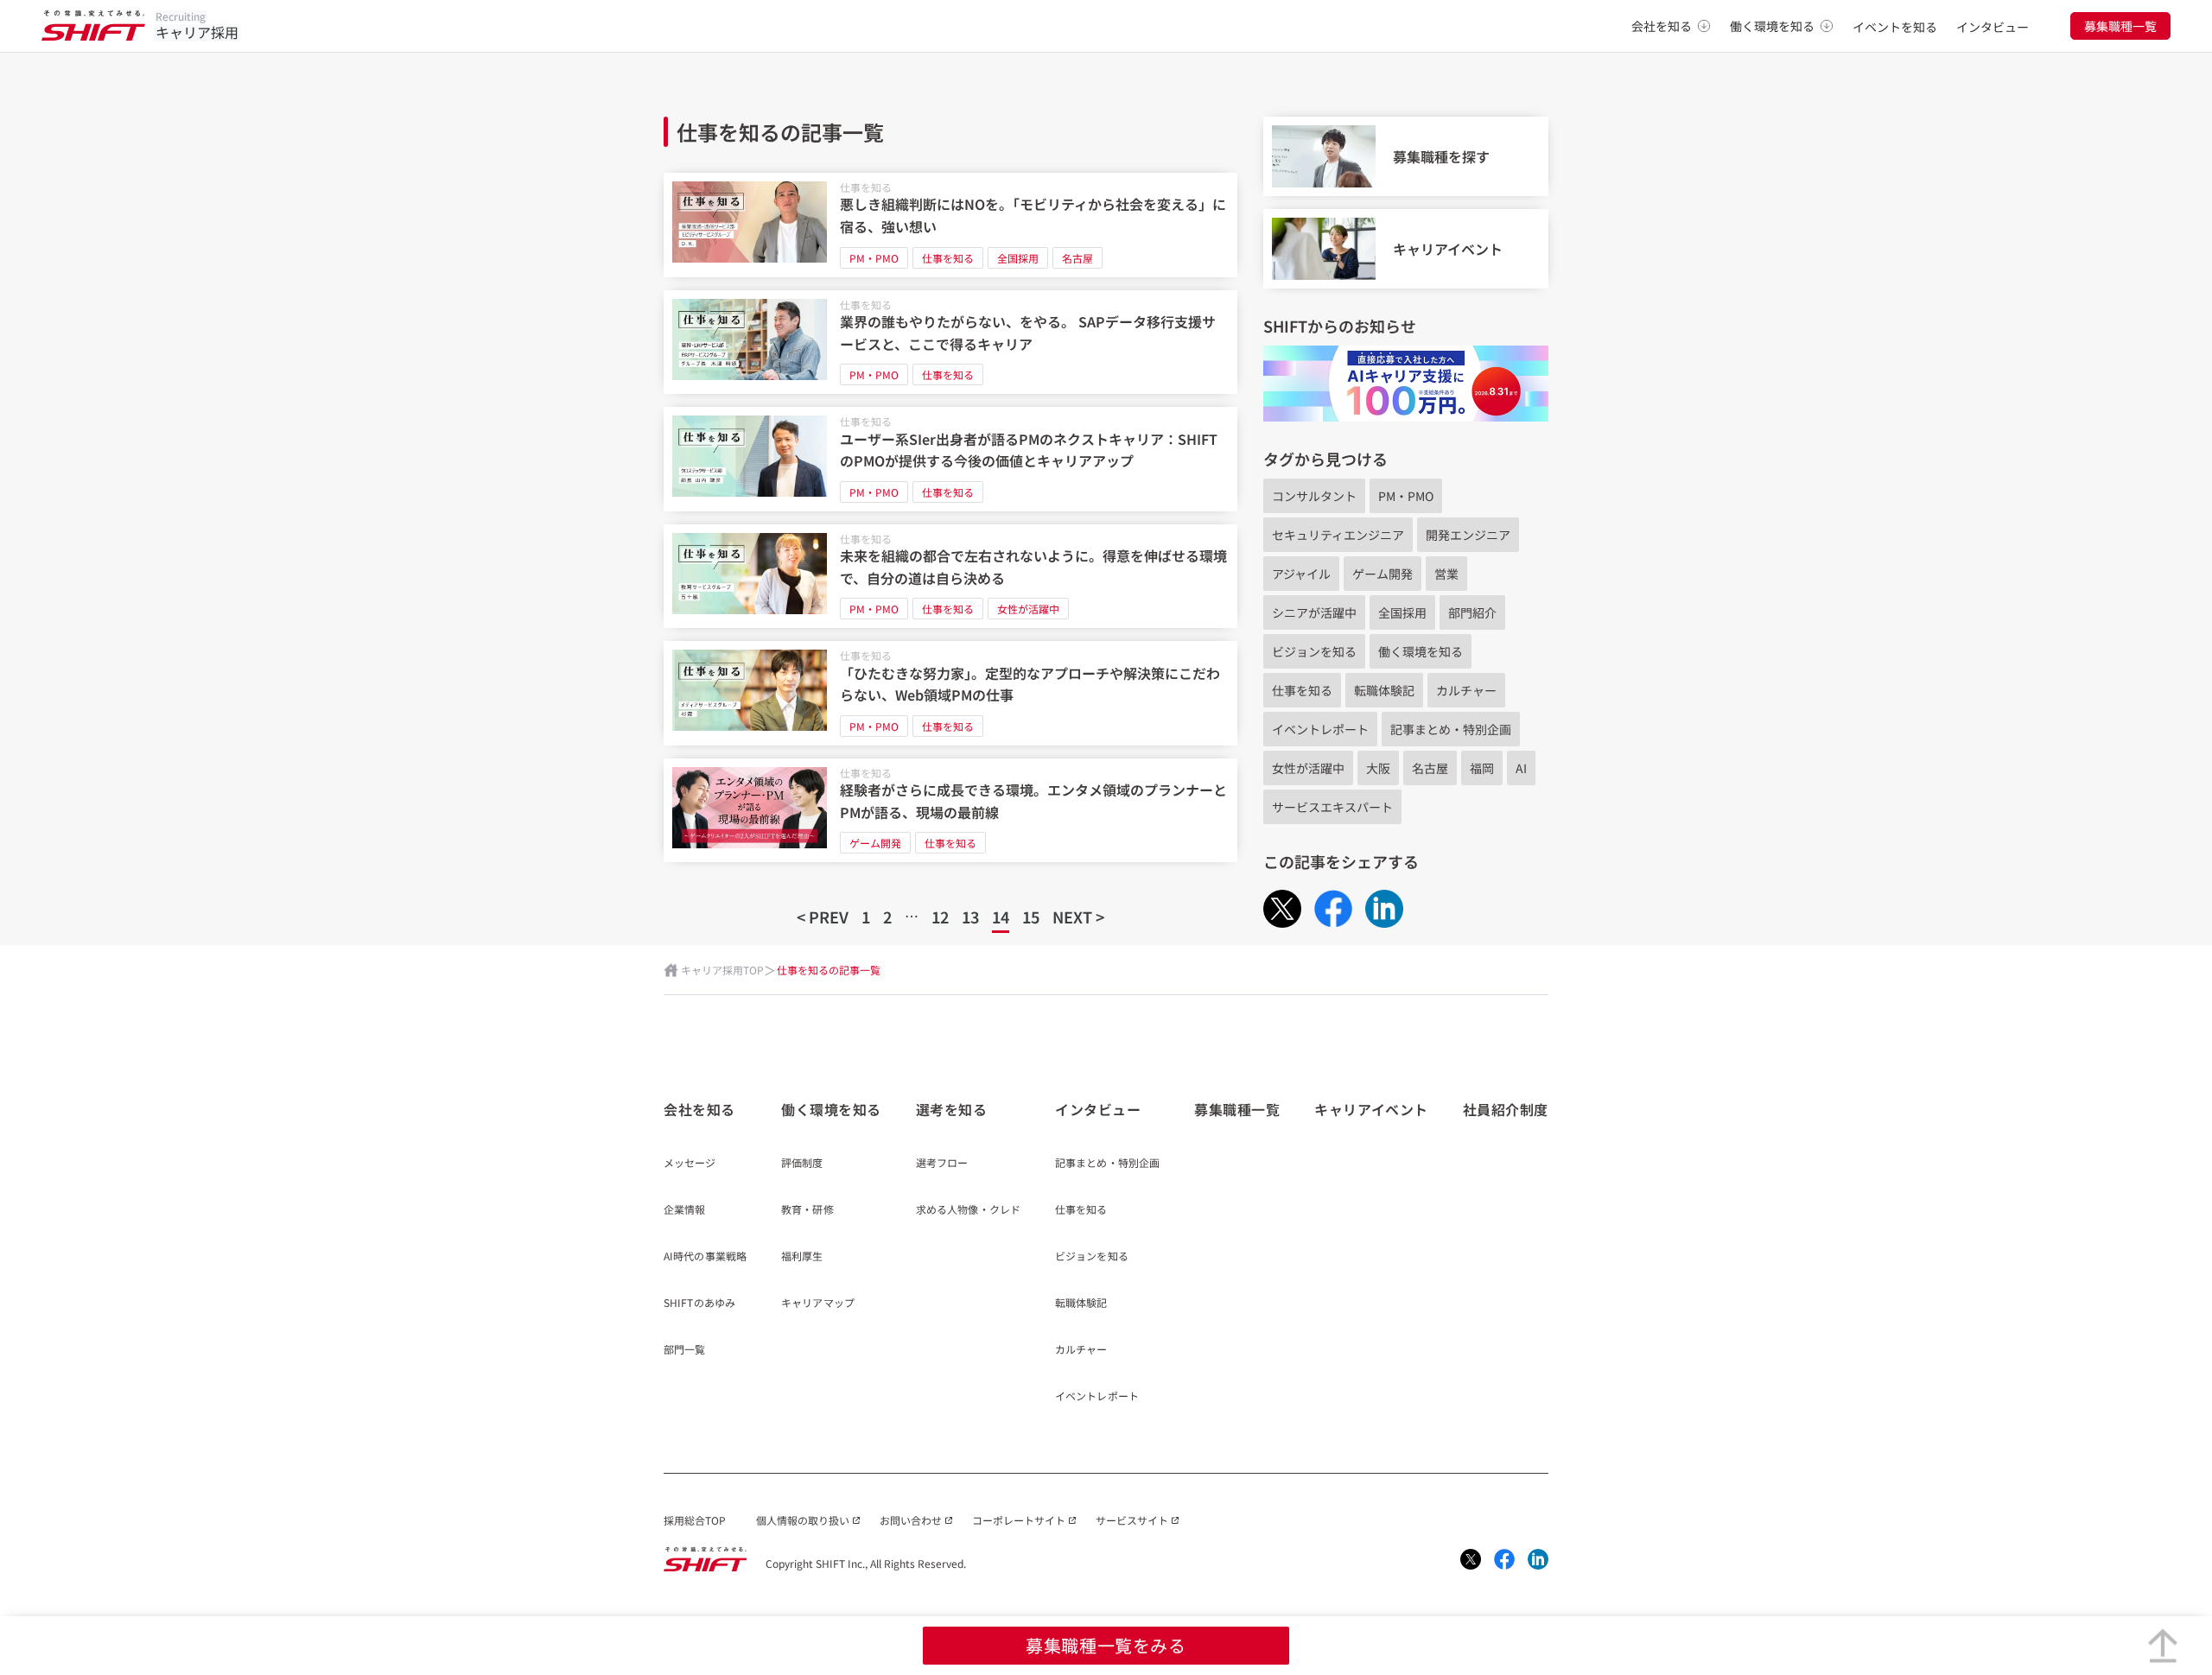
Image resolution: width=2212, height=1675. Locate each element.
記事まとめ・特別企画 (1451, 729)
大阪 (1378, 768)
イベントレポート (1320, 729)
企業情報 (684, 1210)
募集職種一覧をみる (1106, 1645)
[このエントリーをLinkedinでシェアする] (1384, 909)
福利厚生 (802, 1257)
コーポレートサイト (1019, 1520)
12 (940, 917)
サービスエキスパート (1332, 807)
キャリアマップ (818, 1304)
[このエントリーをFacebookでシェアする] (1333, 908)
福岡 (1482, 768)
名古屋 (1077, 258)
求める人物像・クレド (968, 1210)
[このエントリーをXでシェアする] (1282, 909)
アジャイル (1301, 574)
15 (1031, 917)
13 (970, 917)
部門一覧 (684, 1350)
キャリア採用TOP (722, 970)
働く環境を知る (1772, 26)
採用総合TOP (695, 1520)
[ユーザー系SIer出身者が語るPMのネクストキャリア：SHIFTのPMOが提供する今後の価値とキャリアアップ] (950, 459)
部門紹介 (1472, 612)
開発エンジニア (1468, 535)
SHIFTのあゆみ (699, 1304)
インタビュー (1993, 27)
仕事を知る (866, 187)
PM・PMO (874, 258)
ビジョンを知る (1314, 651)
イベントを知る (1895, 27)
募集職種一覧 (2120, 26)
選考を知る (952, 1109)
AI (1521, 768)
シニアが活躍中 (1314, 612)
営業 (1446, 574)
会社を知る (1662, 26)
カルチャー (1466, 690)
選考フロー (942, 1164)
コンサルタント (1314, 496)
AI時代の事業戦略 (705, 1257)
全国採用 (1018, 258)
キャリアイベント (1371, 1109)
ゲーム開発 (875, 843)
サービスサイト (1132, 1520)
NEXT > (1078, 917)
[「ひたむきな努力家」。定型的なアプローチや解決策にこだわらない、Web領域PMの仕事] (950, 693)
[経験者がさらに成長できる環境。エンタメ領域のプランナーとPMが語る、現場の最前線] (950, 811)
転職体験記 (1384, 690)
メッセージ (690, 1164)
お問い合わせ (911, 1520)
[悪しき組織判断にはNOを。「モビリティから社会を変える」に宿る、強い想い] (950, 225)
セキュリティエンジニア (1338, 535)
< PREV (823, 917)
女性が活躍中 (1028, 609)
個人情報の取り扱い (803, 1520)
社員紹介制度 (1506, 1109)
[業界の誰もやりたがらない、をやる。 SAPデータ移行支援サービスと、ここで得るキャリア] (950, 343)
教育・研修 (807, 1210)
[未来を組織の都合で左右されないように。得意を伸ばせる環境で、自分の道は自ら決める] (950, 577)
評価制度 (802, 1164)
